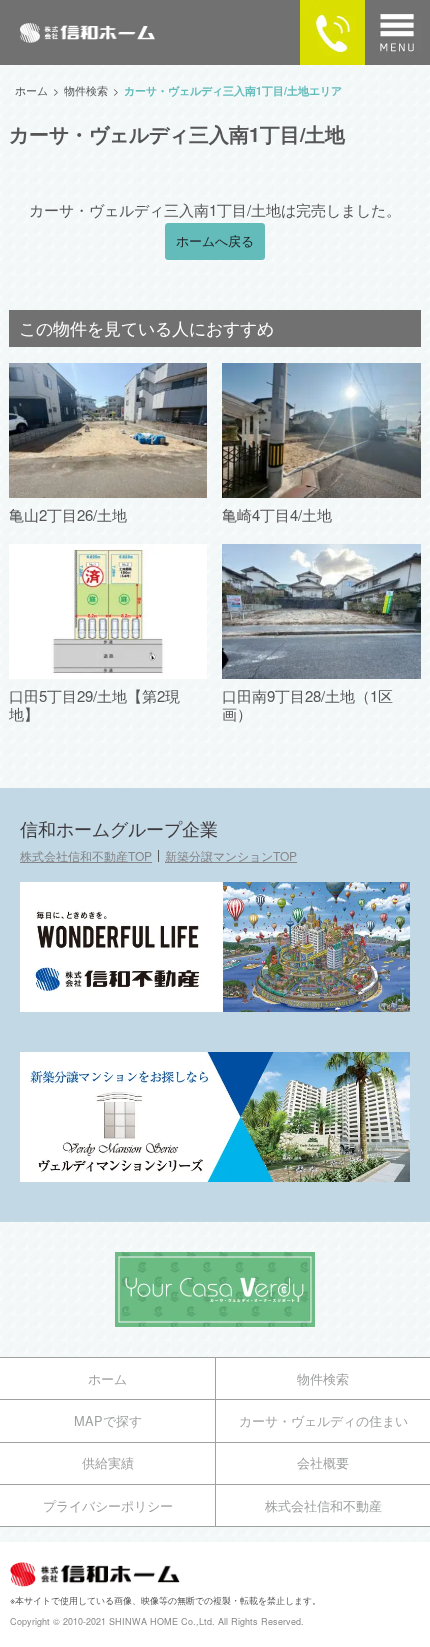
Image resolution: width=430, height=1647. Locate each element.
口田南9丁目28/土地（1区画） (307, 704)
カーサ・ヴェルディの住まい (323, 1420)
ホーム (107, 1378)
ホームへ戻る (215, 241)
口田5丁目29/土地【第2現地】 (94, 704)
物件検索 (323, 1378)
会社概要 (323, 1462)
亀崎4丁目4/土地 (277, 514)
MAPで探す (108, 1420)
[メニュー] (397, 32)
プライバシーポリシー (108, 1505)
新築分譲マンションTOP (231, 855)
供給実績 (108, 1462)
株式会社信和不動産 (323, 1505)
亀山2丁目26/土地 (68, 514)
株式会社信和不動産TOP (86, 855)
